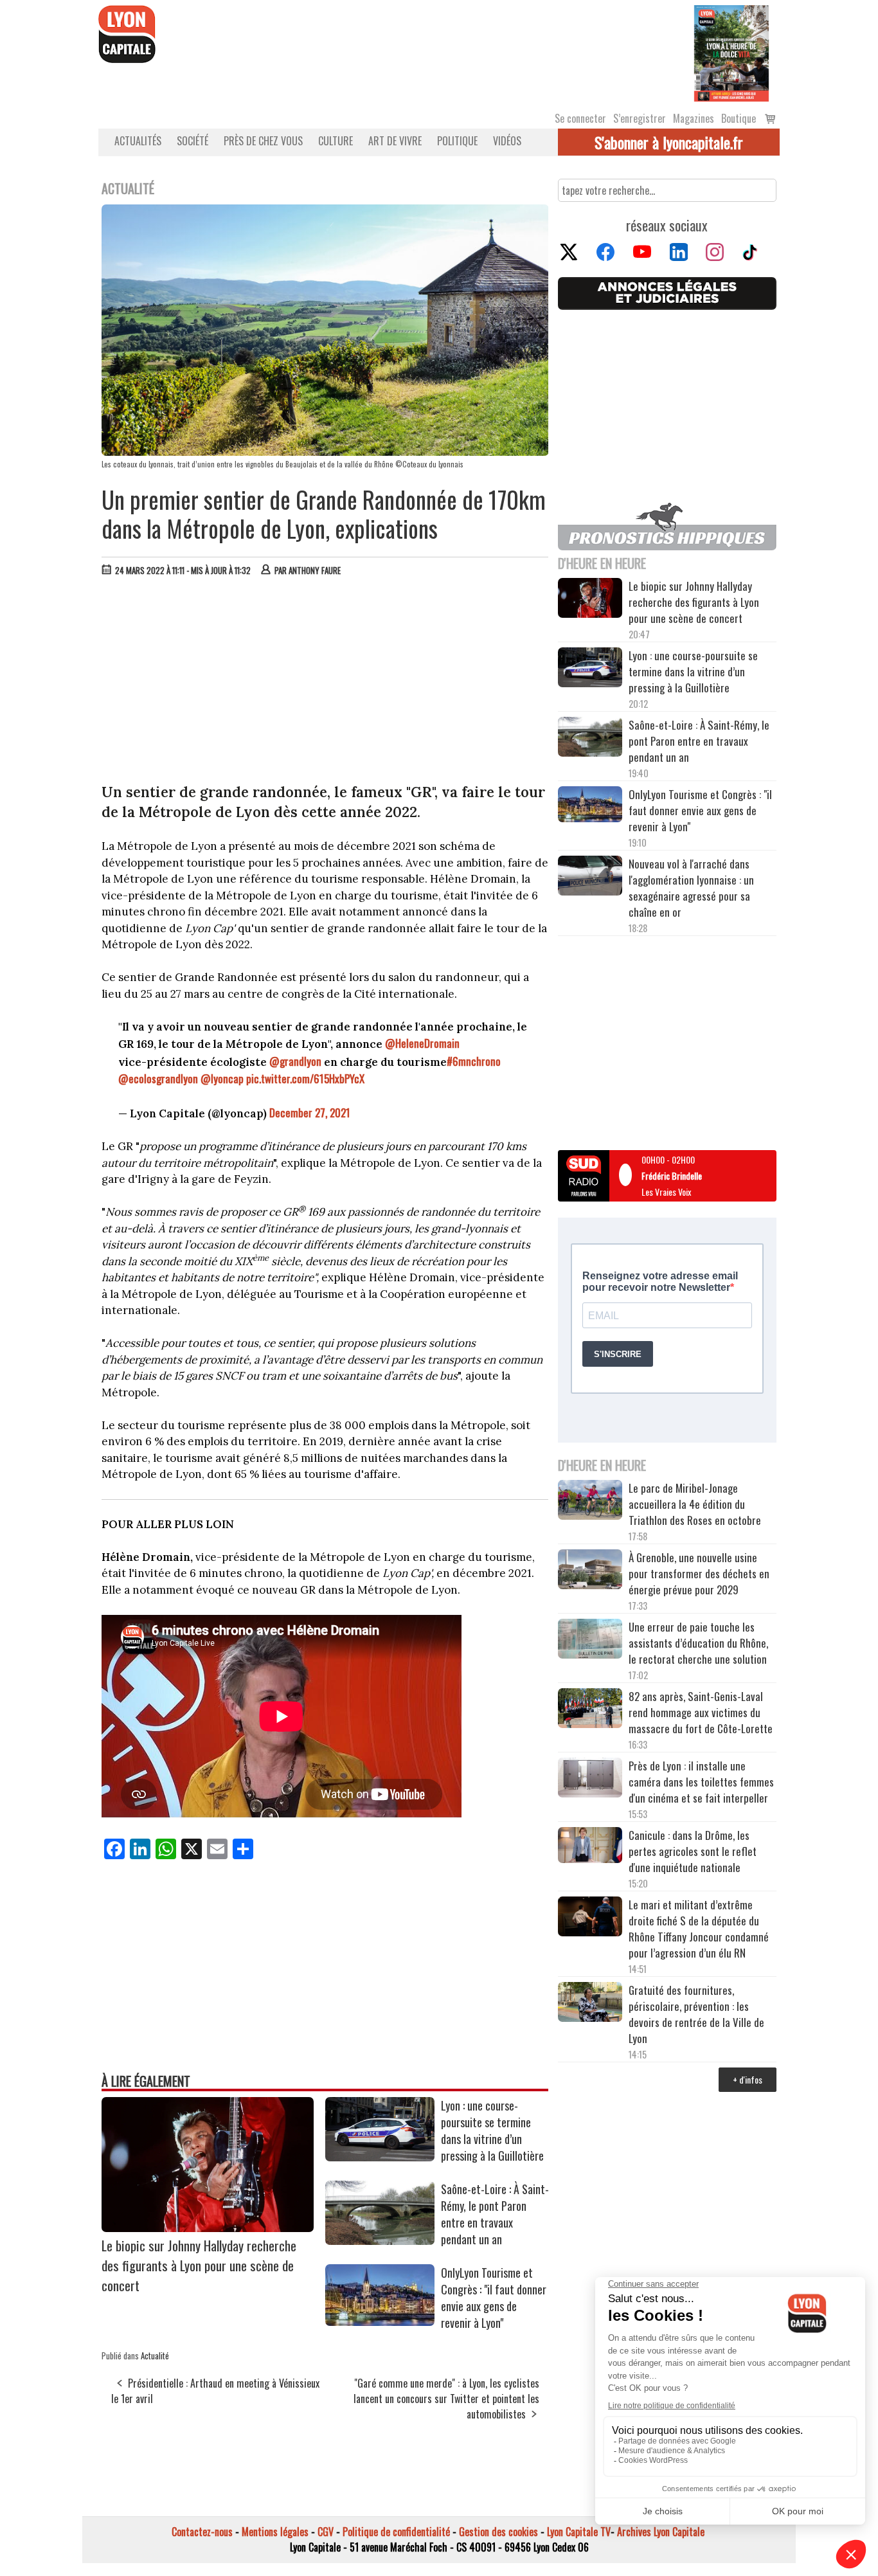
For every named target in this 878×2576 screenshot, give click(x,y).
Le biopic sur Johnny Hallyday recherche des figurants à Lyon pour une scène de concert (199, 2265)
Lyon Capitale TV (579, 2532)
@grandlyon (295, 1061)
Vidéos (507, 141)
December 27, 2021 (310, 1112)
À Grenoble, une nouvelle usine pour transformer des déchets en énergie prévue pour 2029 (699, 1573)
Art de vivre (395, 141)
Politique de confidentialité (396, 2532)
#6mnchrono (474, 1061)
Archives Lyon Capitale (661, 2532)
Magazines (694, 118)
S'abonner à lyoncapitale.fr (669, 142)
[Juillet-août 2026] (731, 52)
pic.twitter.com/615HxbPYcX (305, 1078)
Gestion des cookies (498, 2532)
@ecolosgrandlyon (158, 1078)
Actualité (155, 2355)
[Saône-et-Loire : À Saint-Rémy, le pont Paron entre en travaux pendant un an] (380, 2240)
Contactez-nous (202, 2532)
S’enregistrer (640, 118)
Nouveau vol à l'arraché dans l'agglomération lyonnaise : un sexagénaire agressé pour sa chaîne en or (691, 888)
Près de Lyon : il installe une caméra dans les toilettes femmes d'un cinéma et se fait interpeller (701, 1782)
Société (193, 141)
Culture (336, 141)
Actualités (138, 141)
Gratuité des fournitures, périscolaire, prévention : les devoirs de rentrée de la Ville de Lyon (696, 2014)
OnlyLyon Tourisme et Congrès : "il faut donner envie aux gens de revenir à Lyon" (494, 2298)
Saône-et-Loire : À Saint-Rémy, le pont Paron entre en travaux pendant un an (495, 2214)
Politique (457, 141)
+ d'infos (748, 2079)
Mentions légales (275, 2532)
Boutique (739, 118)
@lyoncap (222, 1078)
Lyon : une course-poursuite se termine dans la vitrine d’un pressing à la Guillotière (492, 2130)
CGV (326, 2532)
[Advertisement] (325, 683)
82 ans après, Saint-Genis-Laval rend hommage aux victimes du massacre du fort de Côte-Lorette (701, 1712)
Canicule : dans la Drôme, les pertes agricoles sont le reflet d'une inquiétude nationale (693, 1851)
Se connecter (580, 118)
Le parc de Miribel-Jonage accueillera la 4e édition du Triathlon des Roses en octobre (695, 1504)
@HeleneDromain (422, 1043)
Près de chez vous (263, 141)
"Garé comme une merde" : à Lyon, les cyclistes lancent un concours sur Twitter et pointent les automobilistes (446, 2399)
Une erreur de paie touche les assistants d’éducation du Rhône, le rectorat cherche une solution (698, 1643)
